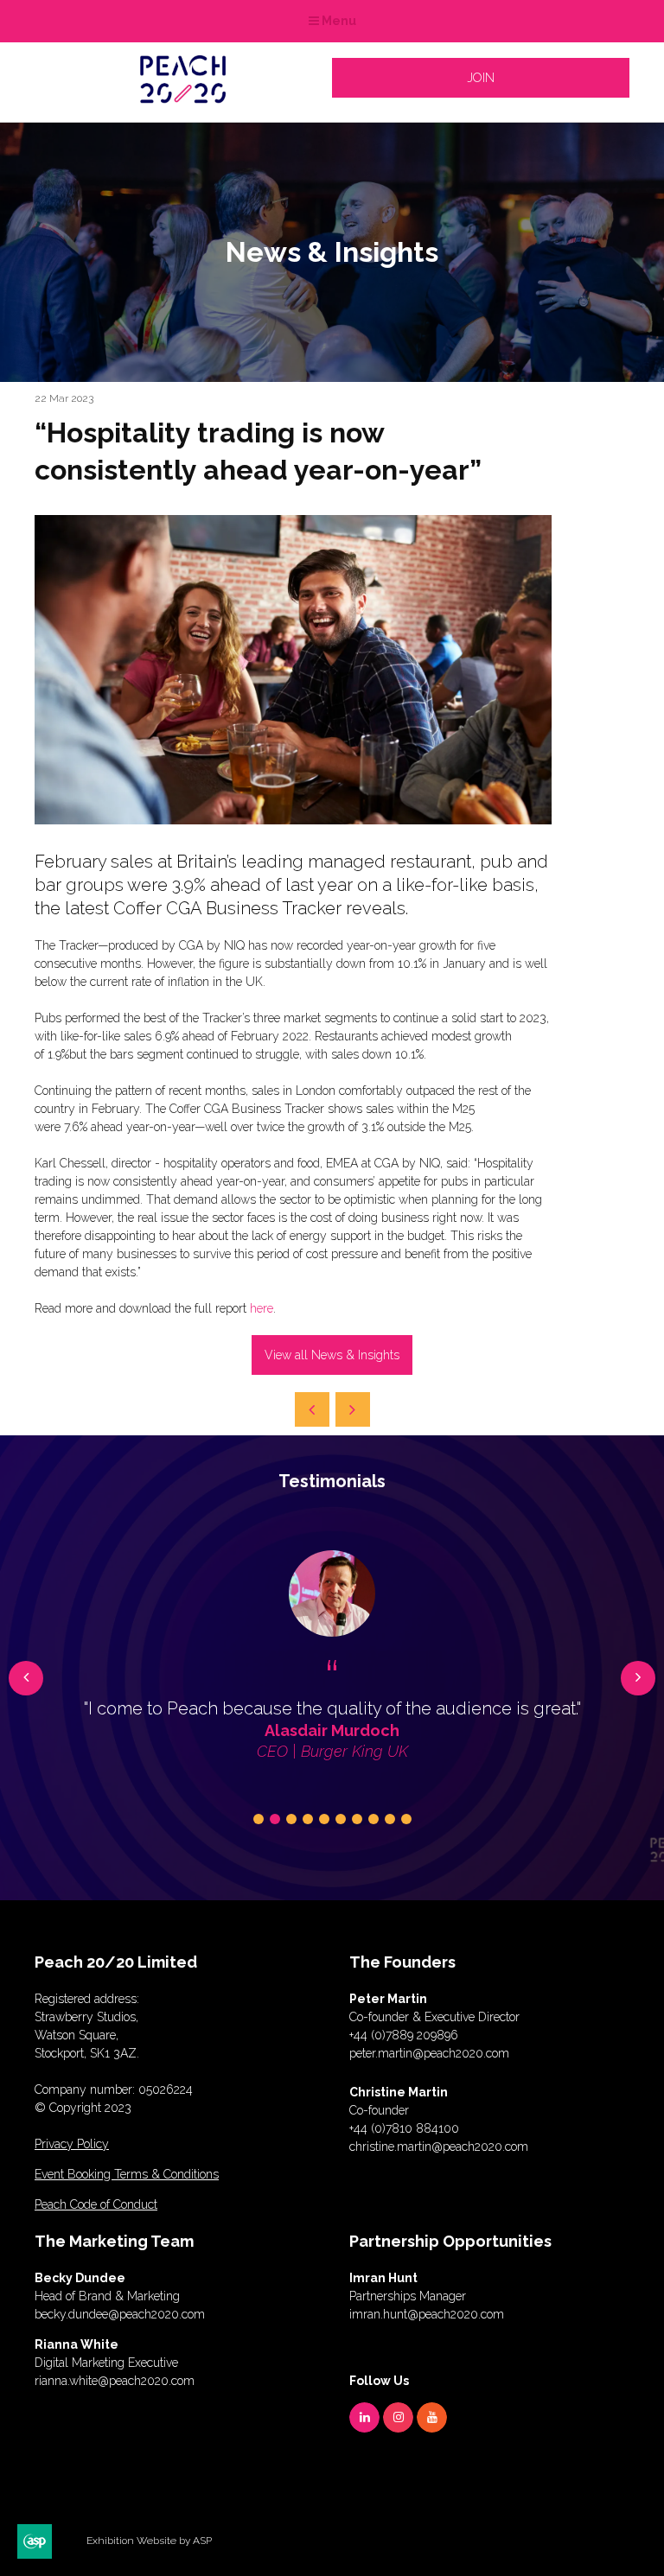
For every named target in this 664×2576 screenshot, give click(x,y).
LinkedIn (364, 2417)
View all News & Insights (332, 1355)
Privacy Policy (72, 2144)
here (262, 1308)
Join (481, 78)
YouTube (432, 2417)
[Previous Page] (312, 1409)
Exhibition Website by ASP (149, 2541)
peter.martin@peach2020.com (429, 2053)
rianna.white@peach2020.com (115, 2381)
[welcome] (183, 98)
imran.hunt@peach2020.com (427, 2314)
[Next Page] (353, 1409)
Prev (26, 1678)
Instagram (398, 2417)
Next (638, 1678)
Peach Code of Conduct (96, 2204)
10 (406, 1819)
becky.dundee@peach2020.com (120, 2314)
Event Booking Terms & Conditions (127, 2174)
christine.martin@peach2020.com (439, 2147)
